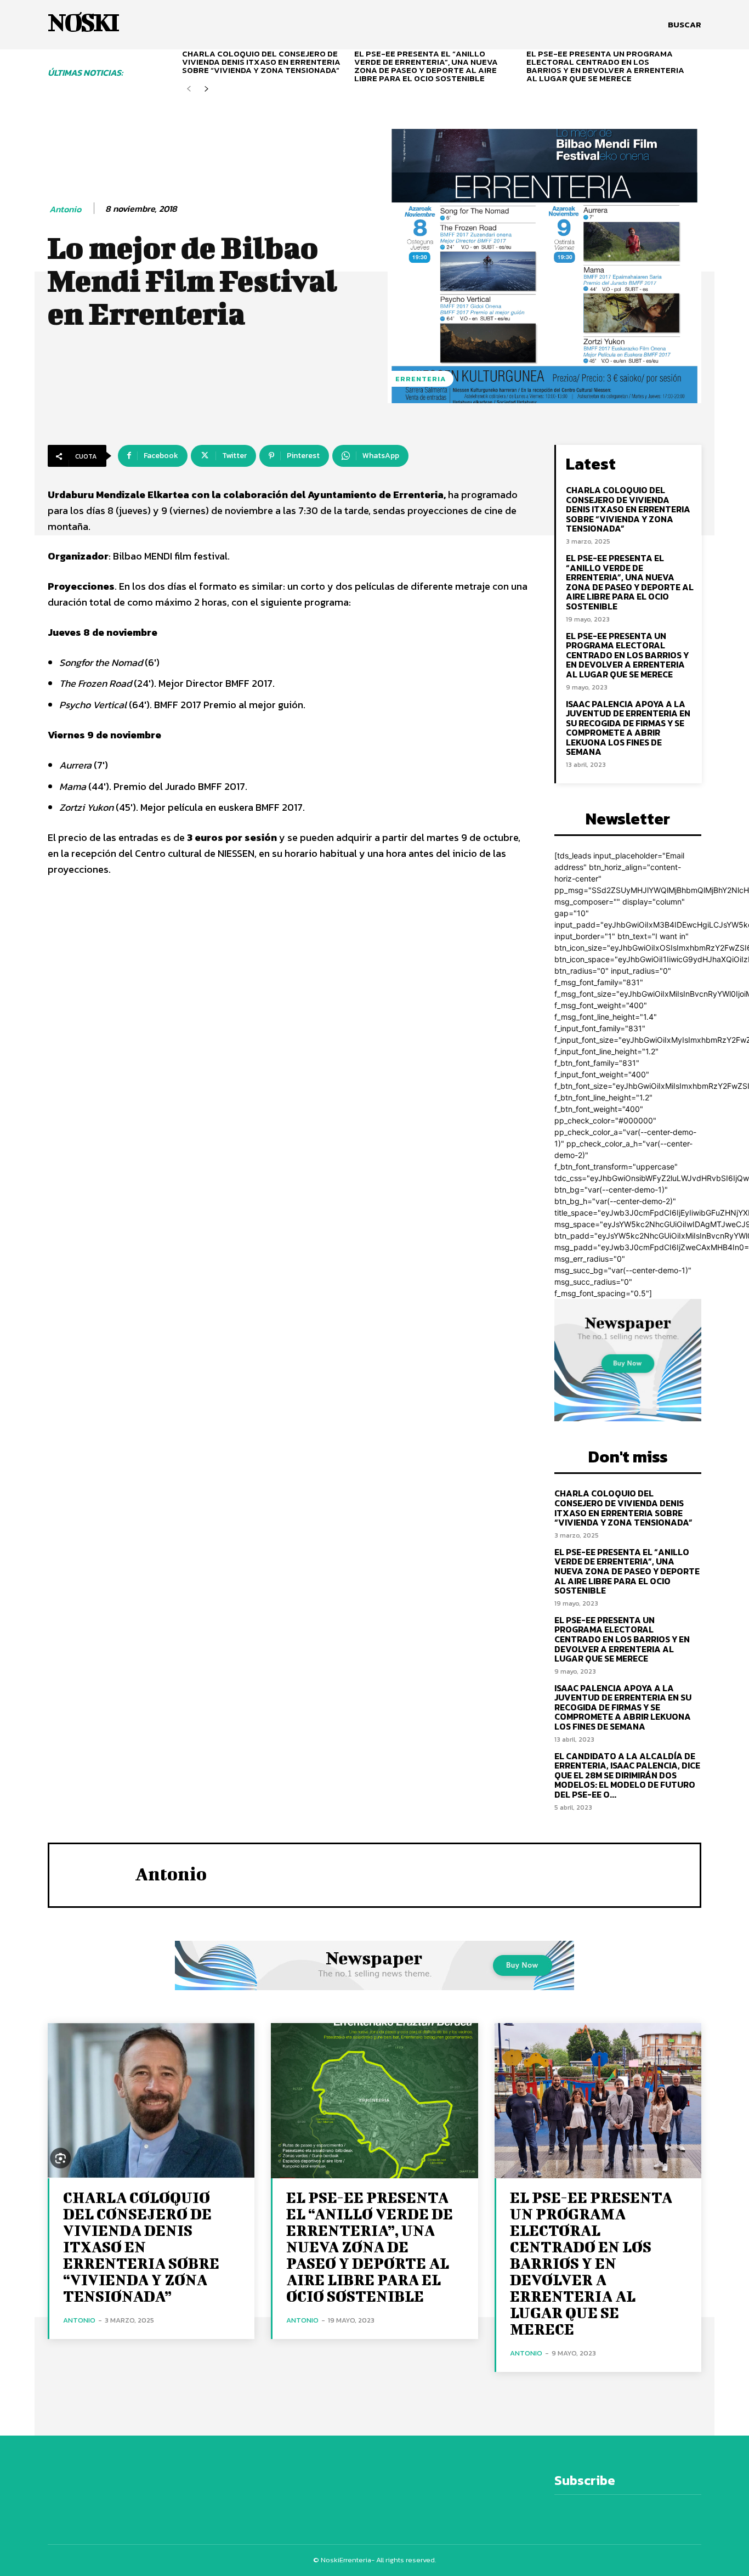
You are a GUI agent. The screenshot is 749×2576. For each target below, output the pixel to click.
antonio (65, 209)
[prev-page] (189, 89)
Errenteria (421, 379)
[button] (685, 25)
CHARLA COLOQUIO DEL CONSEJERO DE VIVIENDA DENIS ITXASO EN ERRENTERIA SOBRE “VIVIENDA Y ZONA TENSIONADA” (261, 62)
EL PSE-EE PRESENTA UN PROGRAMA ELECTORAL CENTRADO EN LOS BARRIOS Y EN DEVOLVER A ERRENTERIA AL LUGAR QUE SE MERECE (605, 66)
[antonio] (92, 1874)
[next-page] (206, 89)
